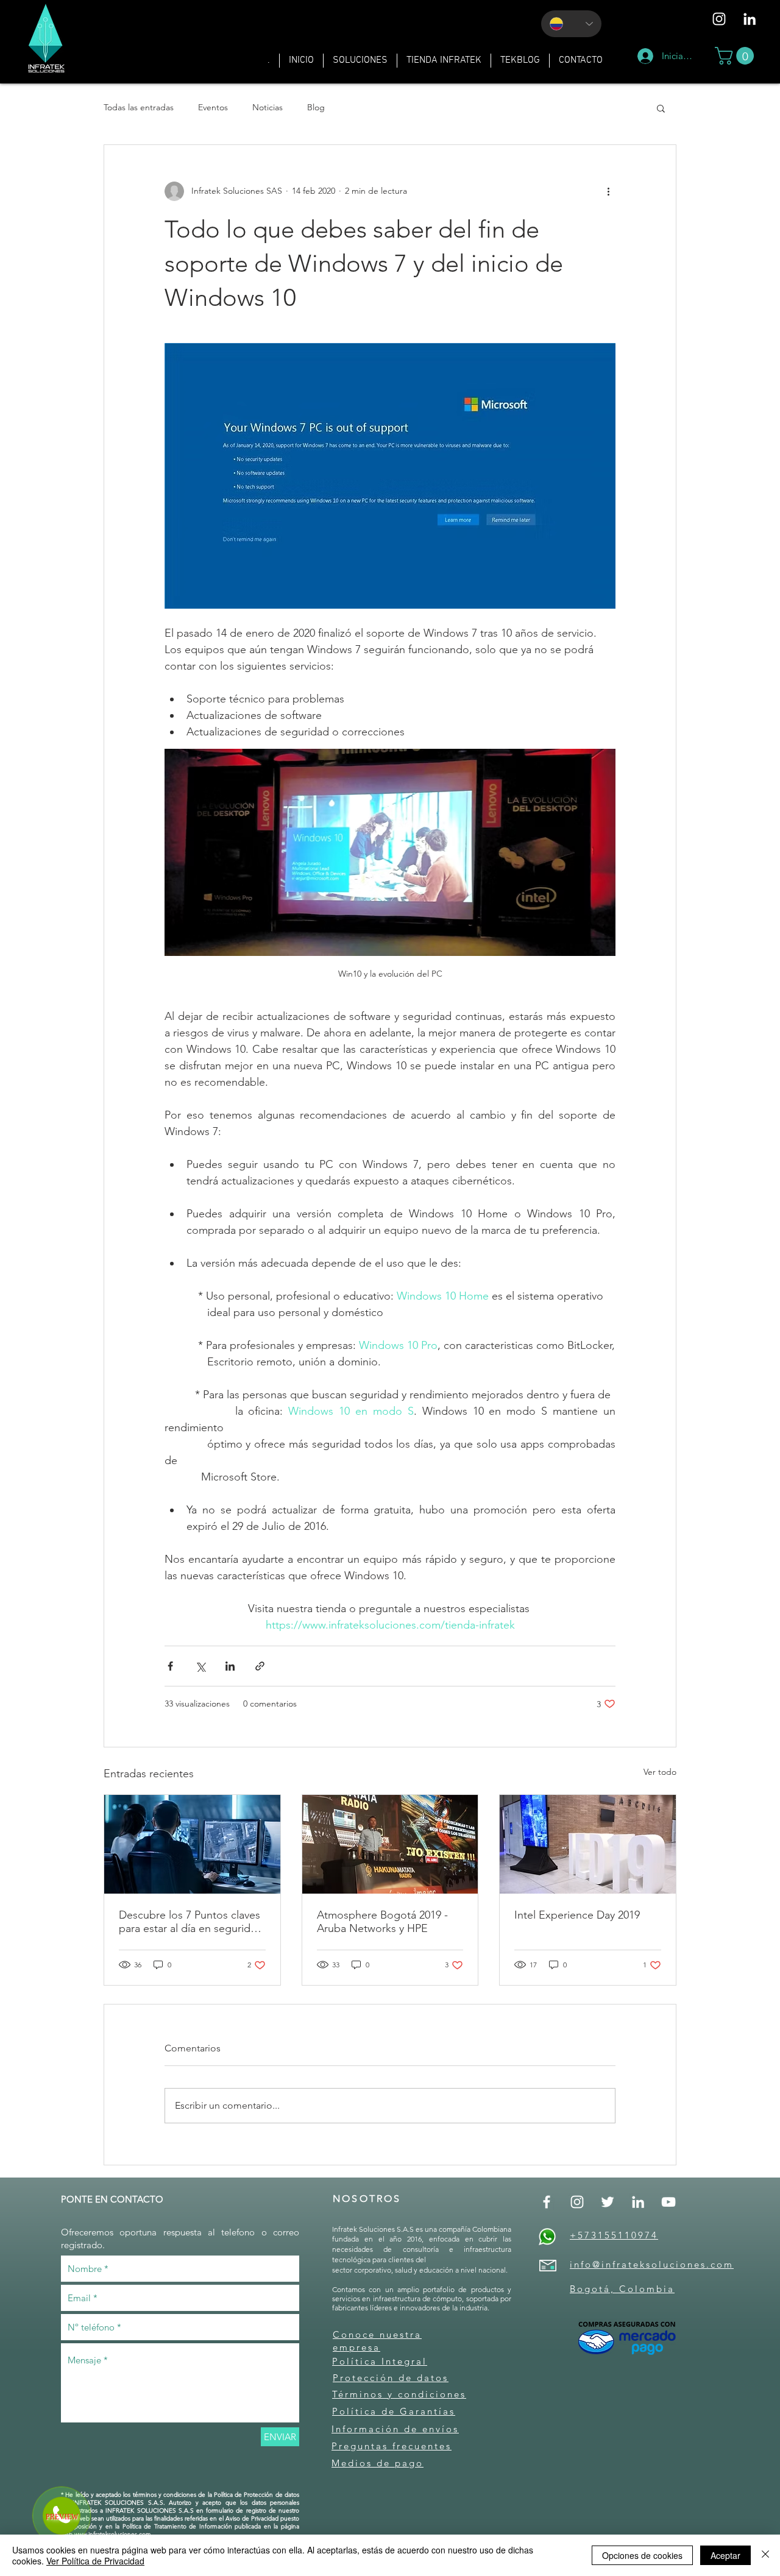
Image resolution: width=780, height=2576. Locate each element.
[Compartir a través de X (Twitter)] (200, 1666)
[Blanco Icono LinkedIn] (750, 19)
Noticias (268, 107)
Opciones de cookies (642, 2555)
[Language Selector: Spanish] (571, 24)
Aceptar (725, 2555)
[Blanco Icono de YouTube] (668, 2202)
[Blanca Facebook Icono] (547, 2202)
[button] (360, 61)
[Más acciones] (608, 191)
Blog (316, 107)
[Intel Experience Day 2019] (588, 1844)
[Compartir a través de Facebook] (170, 1666)
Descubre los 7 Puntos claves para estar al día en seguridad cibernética (191, 1922)
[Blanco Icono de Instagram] (719, 19)
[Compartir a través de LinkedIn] (230, 1666)
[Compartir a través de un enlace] (260, 1666)
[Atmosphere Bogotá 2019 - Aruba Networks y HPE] (390, 1844)
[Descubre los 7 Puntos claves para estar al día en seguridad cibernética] (192, 1844)
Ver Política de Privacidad (95, 2561)
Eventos (213, 107)
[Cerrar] (765, 2555)
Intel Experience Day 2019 (577, 1915)
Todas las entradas (139, 107)
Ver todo (660, 1772)
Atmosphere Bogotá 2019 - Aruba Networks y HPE (382, 1922)
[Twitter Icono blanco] (608, 2202)
